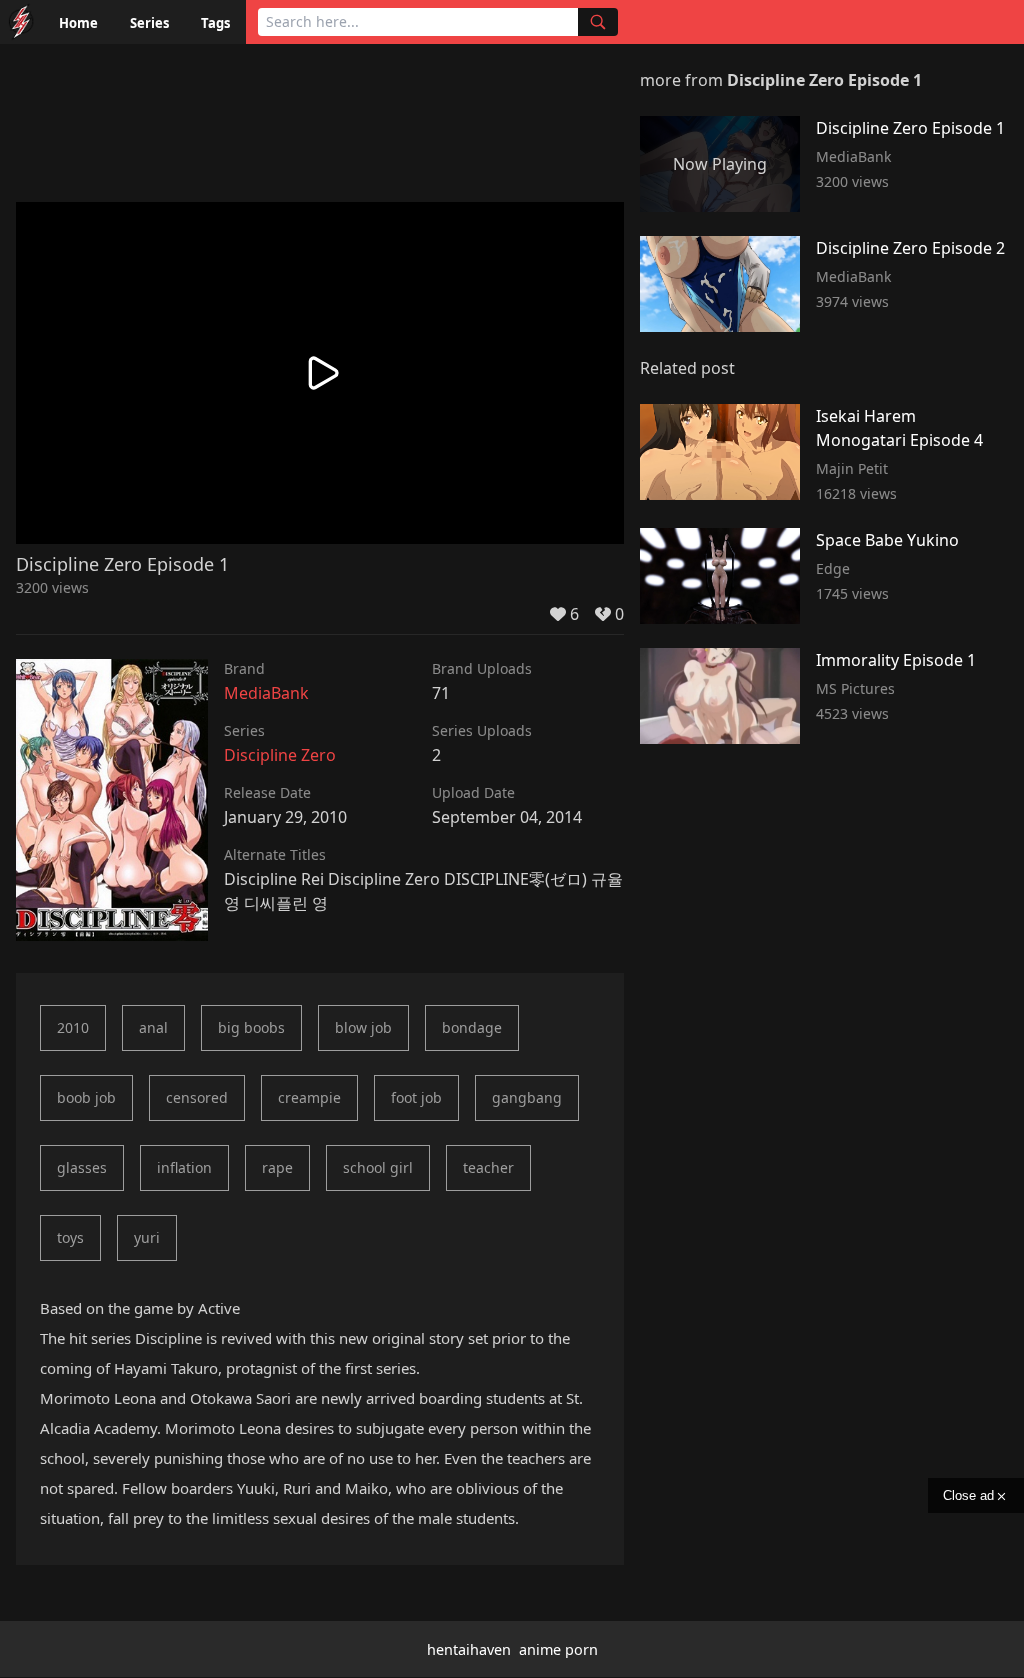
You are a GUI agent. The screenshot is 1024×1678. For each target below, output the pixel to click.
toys (70, 1237)
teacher (488, 1167)
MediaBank (266, 693)
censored (197, 1097)
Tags (215, 23)
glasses (82, 1167)
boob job (86, 1097)
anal (153, 1027)
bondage (472, 1027)
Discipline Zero (280, 755)
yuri (147, 1237)
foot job (416, 1097)
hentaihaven (469, 1649)
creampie (309, 1097)
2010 (73, 1027)
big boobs (251, 1027)
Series (149, 23)
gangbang (527, 1097)
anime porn (558, 1649)
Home (78, 23)
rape (277, 1167)
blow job (363, 1027)
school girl (378, 1167)
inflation (184, 1167)
